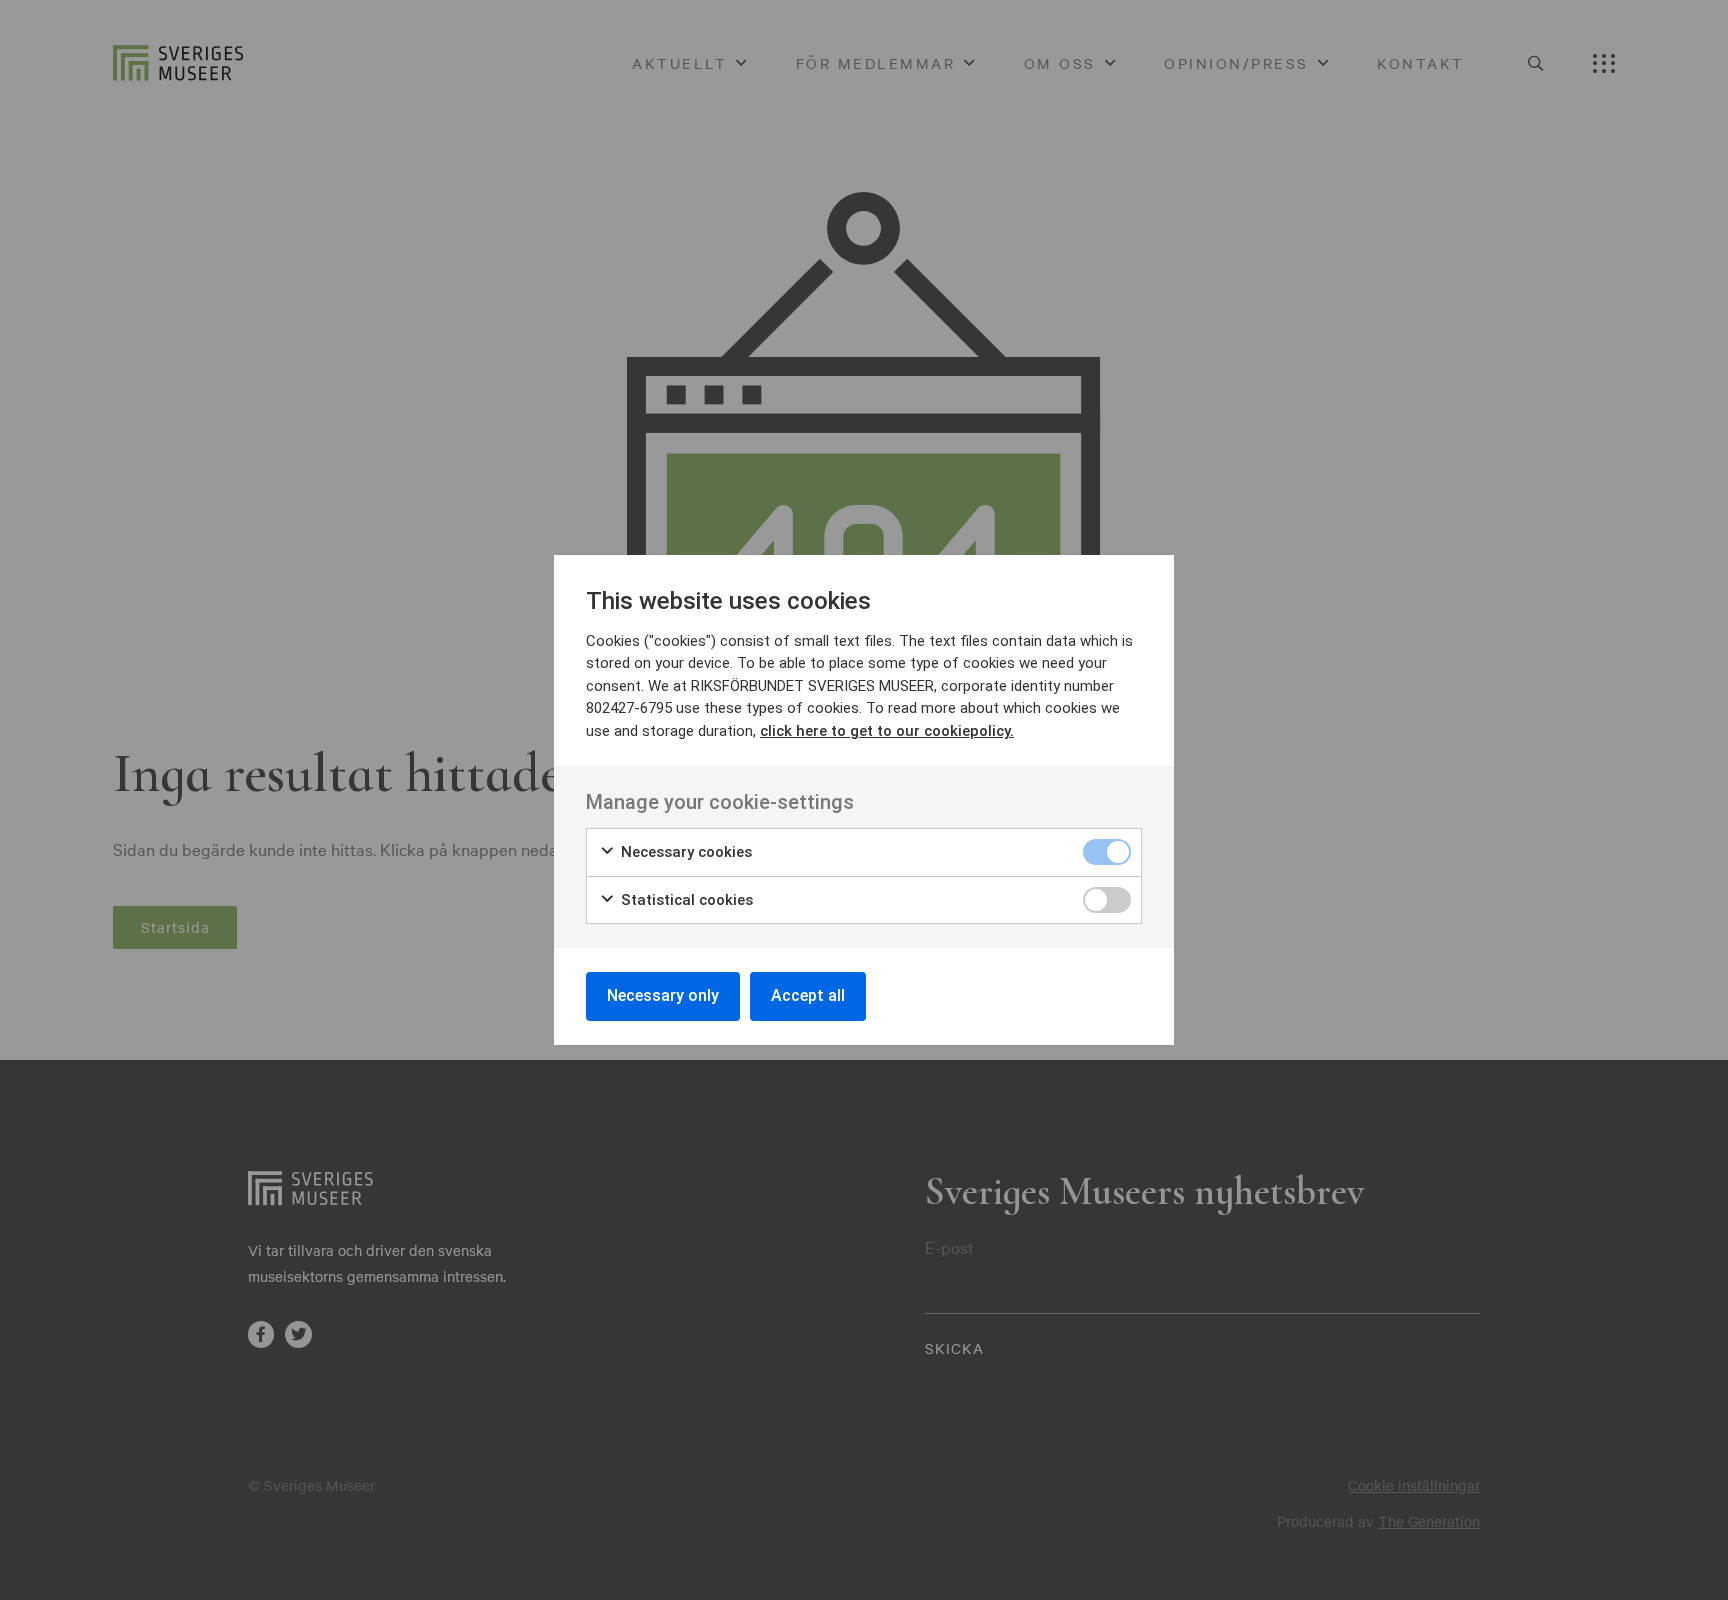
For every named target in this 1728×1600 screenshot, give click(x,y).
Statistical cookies (685, 900)
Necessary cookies (684, 852)
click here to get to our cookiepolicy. (887, 731)
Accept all (808, 995)
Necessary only (663, 995)
